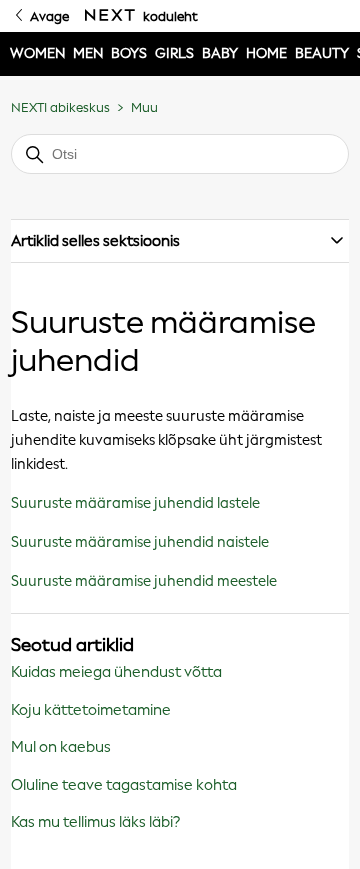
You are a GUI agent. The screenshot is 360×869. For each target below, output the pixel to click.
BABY (220, 53)
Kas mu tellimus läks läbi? (95, 822)
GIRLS (174, 53)
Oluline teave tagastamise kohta (124, 785)
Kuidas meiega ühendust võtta (116, 672)
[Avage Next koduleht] (110, 16)
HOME (266, 53)
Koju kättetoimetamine (91, 710)
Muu (144, 107)
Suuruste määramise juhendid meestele (144, 581)
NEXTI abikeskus (60, 107)
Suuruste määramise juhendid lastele (135, 503)
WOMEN (37, 53)
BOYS (129, 53)
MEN (88, 53)
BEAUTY (322, 53)
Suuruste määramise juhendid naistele (140, 542)
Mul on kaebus (61, 747)
